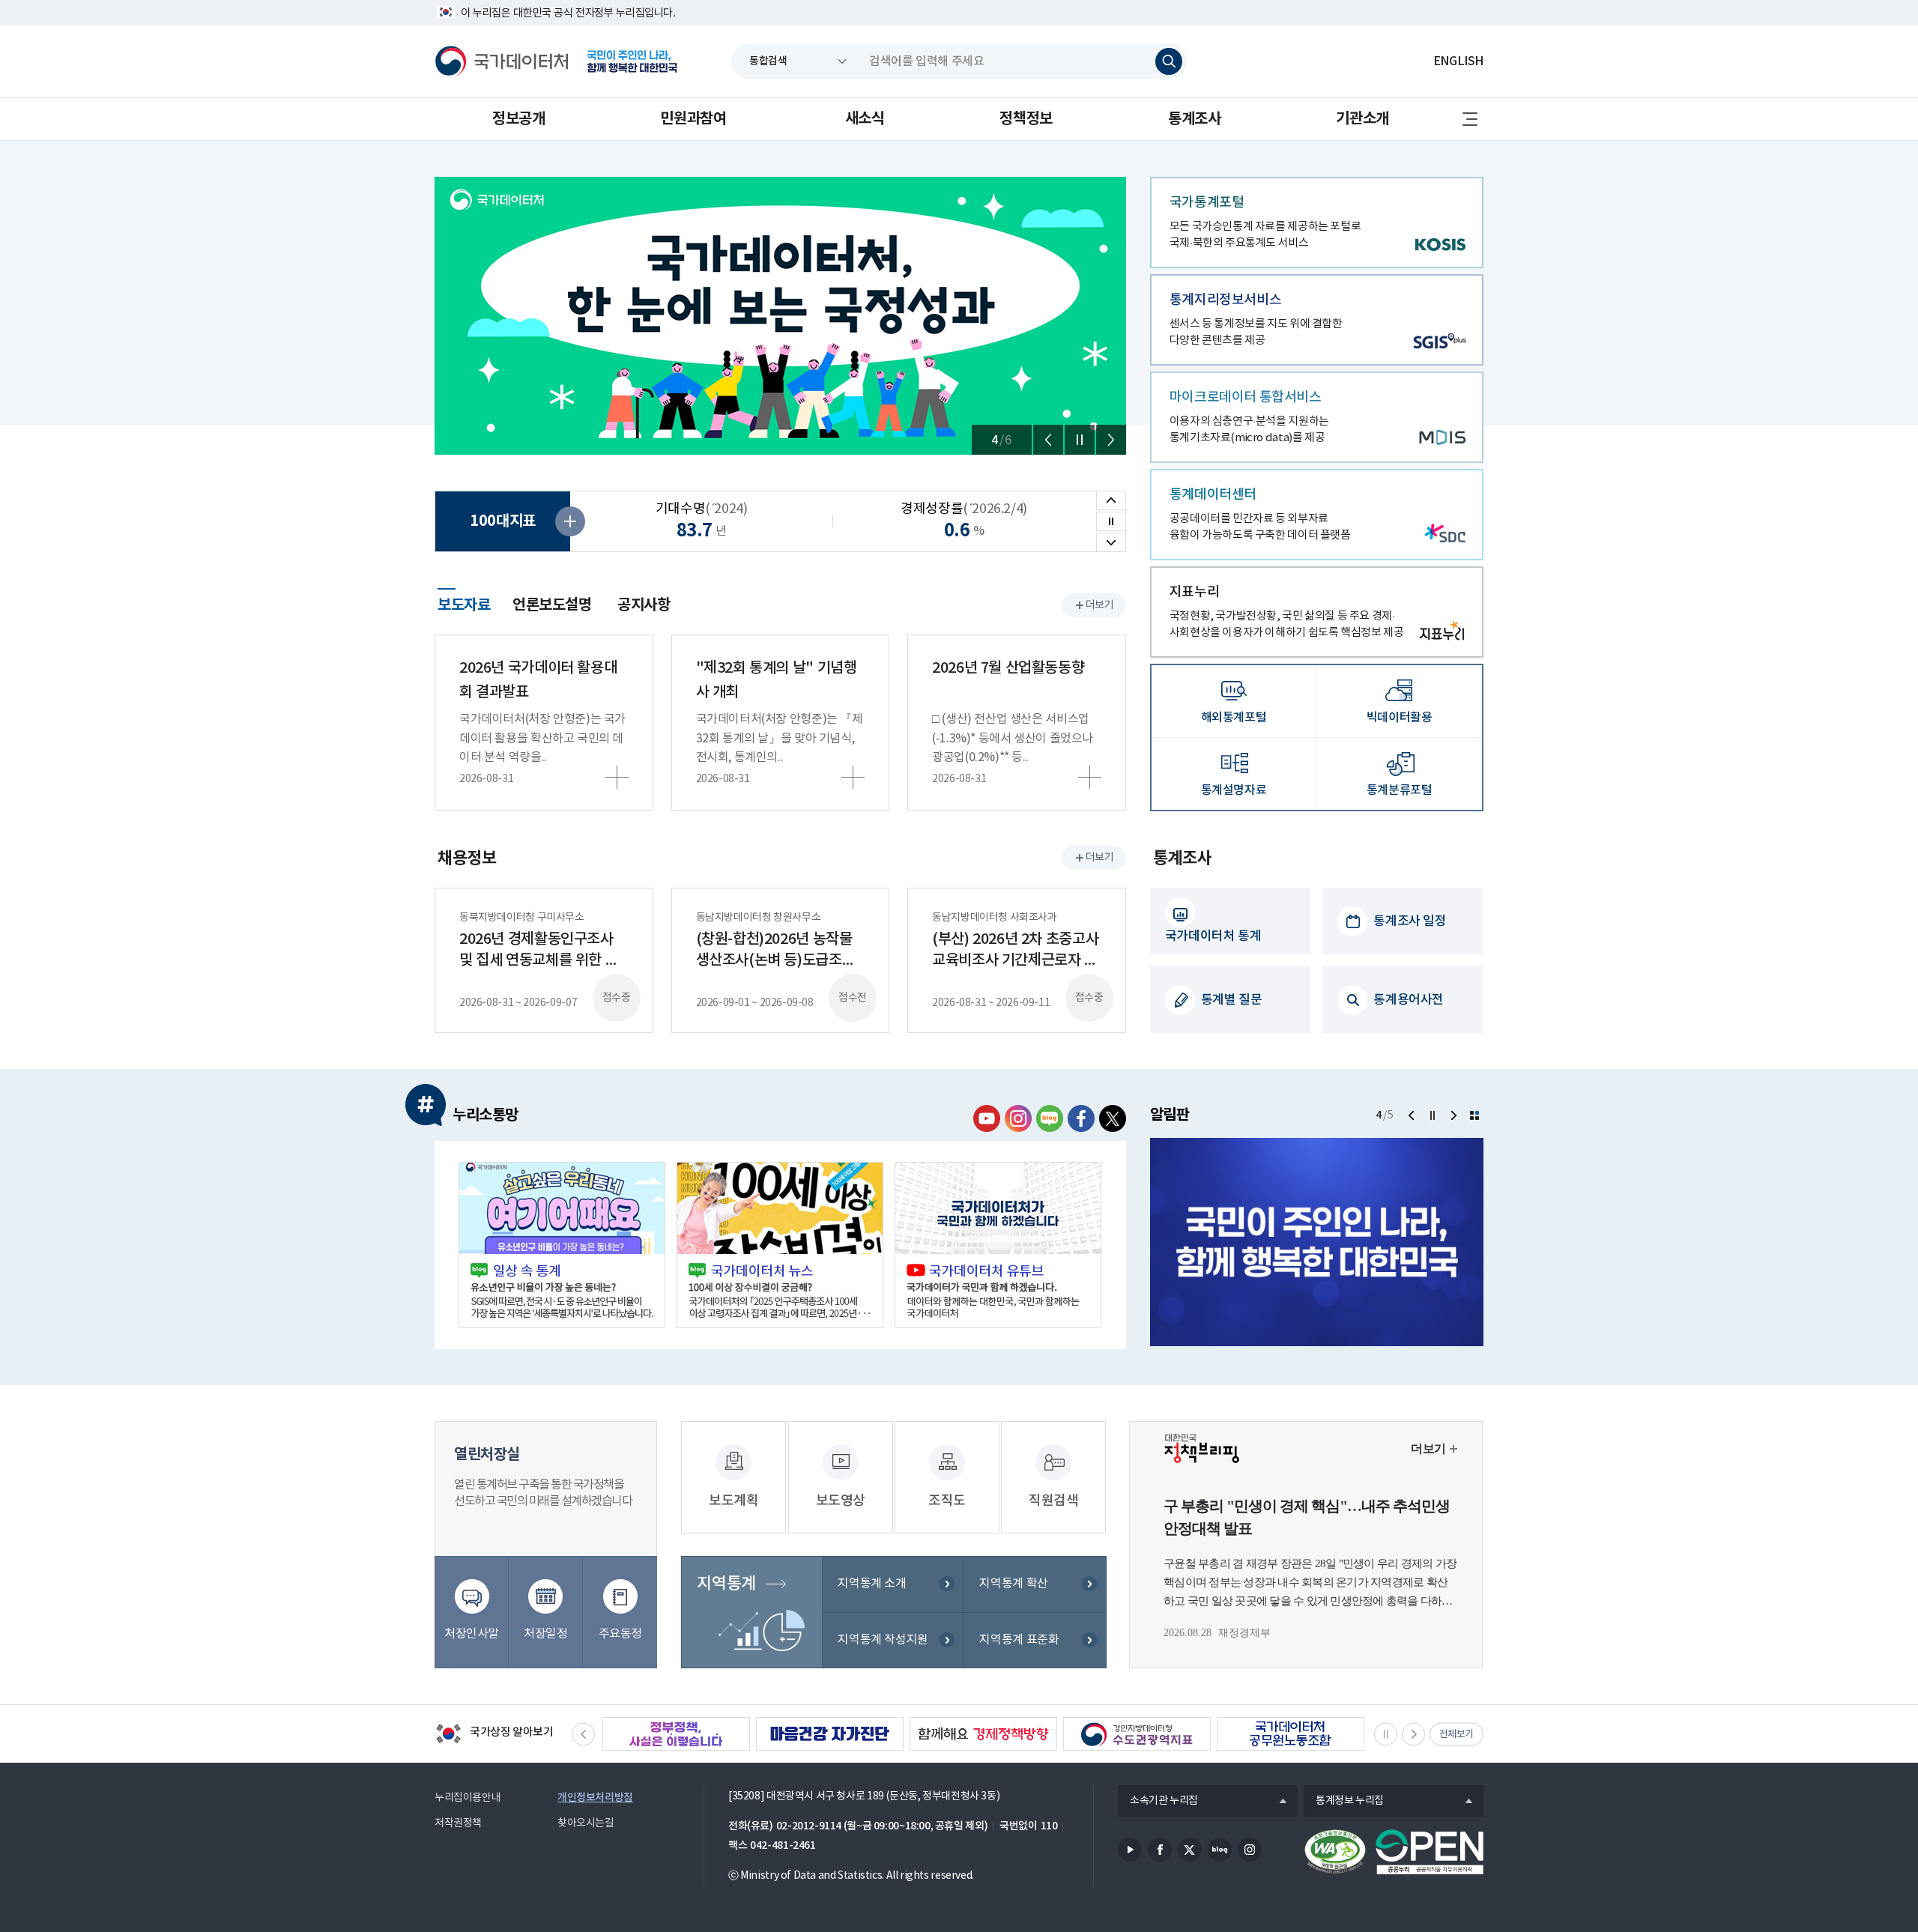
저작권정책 (458, 1823)
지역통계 (726, 1584)
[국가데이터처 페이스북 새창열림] (1081, 1118)
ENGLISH (1458, 61)
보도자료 (464, 603)
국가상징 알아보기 (494, 1735)
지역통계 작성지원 (883, 1640)
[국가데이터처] (502, 61)
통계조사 (1194, 119)
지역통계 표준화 (1019, 1640)
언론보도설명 (552, 605)
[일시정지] (1080, 440)
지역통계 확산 (1013, 1584)
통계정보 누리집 (1344, 1802)
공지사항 (644, 605)
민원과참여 (693, 119)
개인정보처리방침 (595, 1798)
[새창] (562, 1245)
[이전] (1048, 440)
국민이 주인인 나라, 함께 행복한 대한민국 (632, 61)
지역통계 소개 (872, 1584)
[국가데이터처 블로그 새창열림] (1050, 1118)
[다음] (1111, 440)
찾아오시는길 (586, 1823)
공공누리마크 (1430, 1852)
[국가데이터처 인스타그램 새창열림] (1018, 1118)
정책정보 (1026, 119)
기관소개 (1362, 119)
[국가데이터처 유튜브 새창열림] (987, 1118)
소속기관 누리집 (1158, 1802)
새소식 (865, 119)
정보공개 (518, 119)
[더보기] (1474, 1115)
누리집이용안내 (468, 1798)
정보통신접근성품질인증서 (1335, 1852)
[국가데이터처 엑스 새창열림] (1113, 1118)
